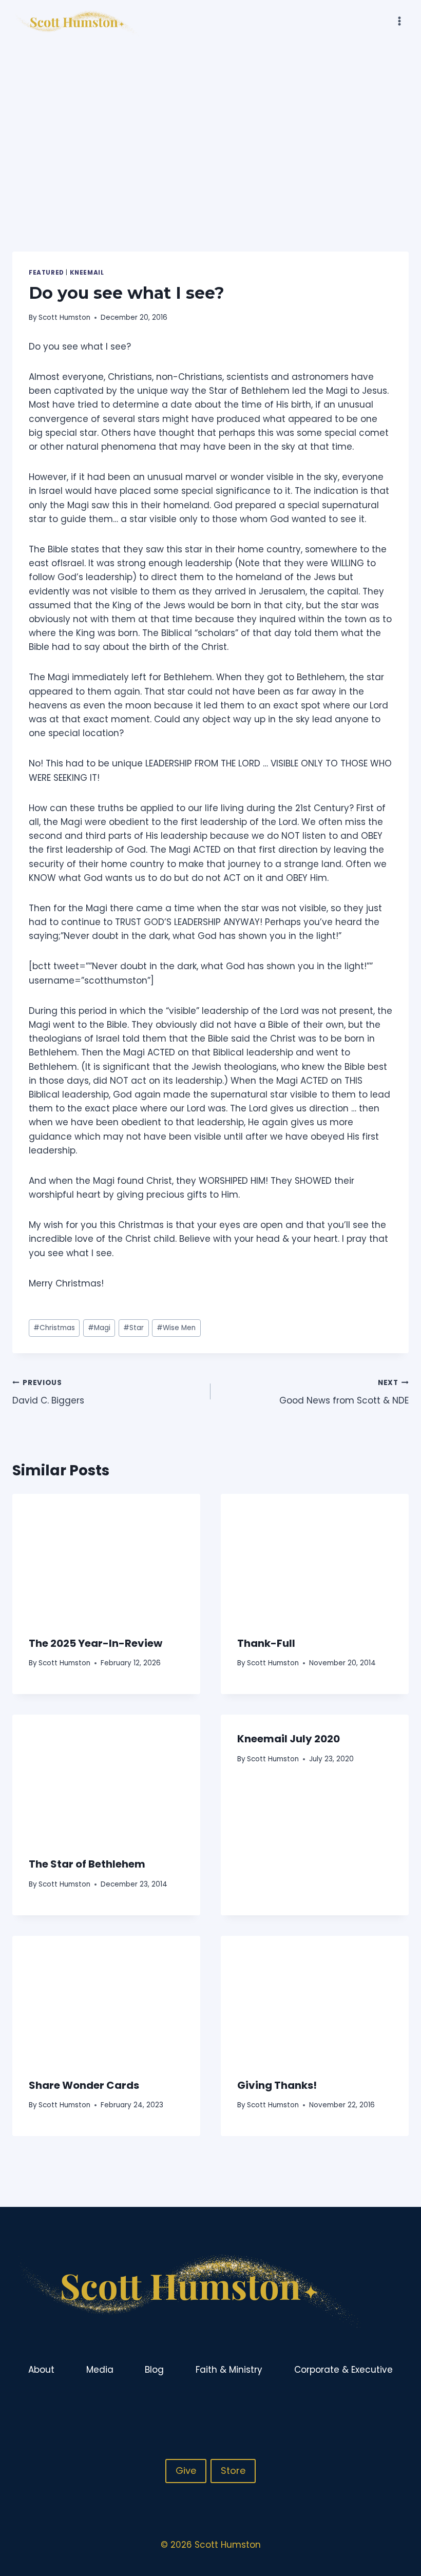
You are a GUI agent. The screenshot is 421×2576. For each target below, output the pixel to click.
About (41, 2370)
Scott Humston (64, 318)
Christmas (54, 1328)
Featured (46, 273)
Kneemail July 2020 (289, 1739)
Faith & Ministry (229, 2370)
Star (133, 1328)
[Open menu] (399, 21)
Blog (154, 2370)
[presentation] (106, 1556)
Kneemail (87, 273)
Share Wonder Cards (84, 2085)
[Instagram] (380, 2404)
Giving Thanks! (277, 2085)
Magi (99, 1328)
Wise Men (176, 1328)
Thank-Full (266, 1643)
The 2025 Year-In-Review (95, 1643)
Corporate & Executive (343, 2370)
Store (233, 2471)
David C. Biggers (48, 1392)
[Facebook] (360, 2404)
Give (186, 2471)
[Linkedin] (400, 2404)
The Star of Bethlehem (87, 1864)
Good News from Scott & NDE (344, 1392)
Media (100, 2370)
